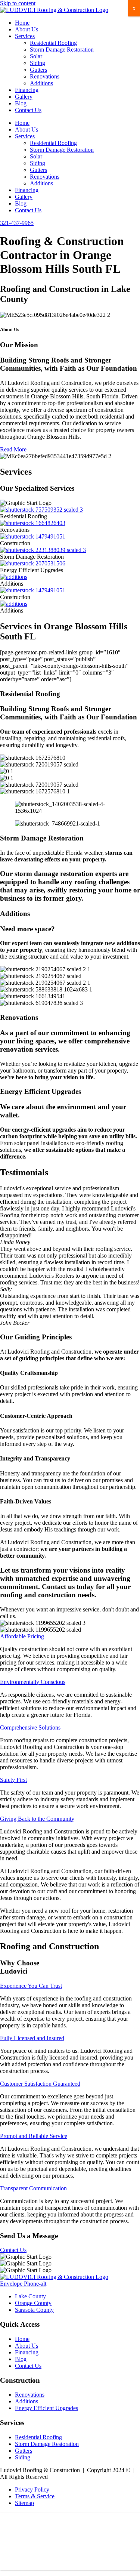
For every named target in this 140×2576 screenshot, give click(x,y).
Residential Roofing (53, 43)
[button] (22, 1636)
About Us (27, 29)
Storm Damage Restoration (62, 50)
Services (25, 36)
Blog (21, 103)
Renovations (45, 76)
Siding (38, 63)
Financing (27, 90)
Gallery (24, 97)
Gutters (38, 70)
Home (22, 23)
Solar (36, 56)
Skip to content (18, 3)
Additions (41, 83)
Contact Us (28, 110)
